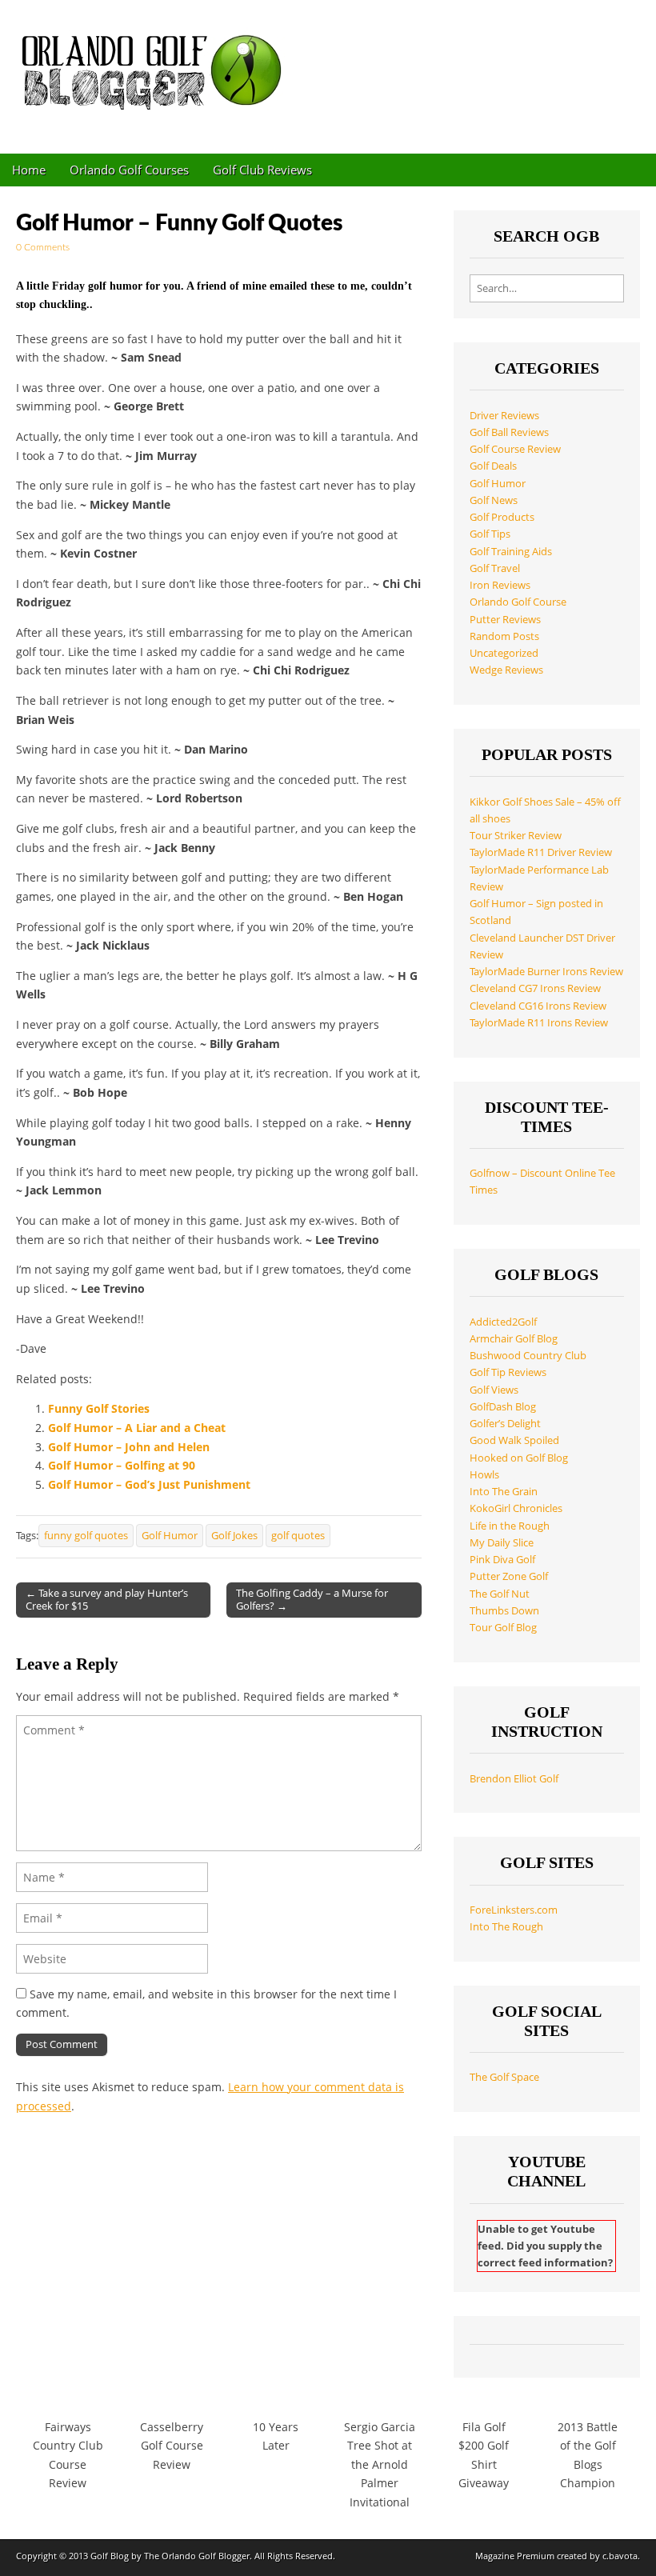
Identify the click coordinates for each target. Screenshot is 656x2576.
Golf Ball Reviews (509, 432)
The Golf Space (504, 2077)
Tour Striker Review (516, 836)
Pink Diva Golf (502, 1560)
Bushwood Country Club (528, 1356)
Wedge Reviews (506, 670)
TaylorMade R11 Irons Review (539, 1023)
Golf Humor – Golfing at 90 (122, 1465)
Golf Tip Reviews (508, 1372)
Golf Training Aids (511, 552)
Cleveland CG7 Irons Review (535, 988)
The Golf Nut (500, 1594)
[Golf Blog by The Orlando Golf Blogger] (156, 65)
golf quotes (298, 1536)
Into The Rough (506, 1927)
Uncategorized (504, 653)
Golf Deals (493, 466)
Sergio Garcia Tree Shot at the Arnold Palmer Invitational (380, 2465)
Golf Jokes (234, 1536)
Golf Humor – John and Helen (129, 1447)
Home (29, 170)
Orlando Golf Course (518, 602)
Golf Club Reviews (262, 170)
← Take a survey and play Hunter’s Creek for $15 (107, 1599)
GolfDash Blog (503, 1407)
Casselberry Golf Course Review (172, 2446)
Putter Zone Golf (509, 1576)
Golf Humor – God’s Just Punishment (149, 1484)
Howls (484, 1475)
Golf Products (502, 517)
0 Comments (43, 247)
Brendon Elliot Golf (514, 1779)
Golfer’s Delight (505, 1424)
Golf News (494, 500)
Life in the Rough (510, 1526)
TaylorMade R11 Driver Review (541, 852)
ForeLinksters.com (514, 1910)
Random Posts (504, 636)
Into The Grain (504, 1492)
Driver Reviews (504, 416)
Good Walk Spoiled (514, 1440)
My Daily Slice (502, 1543)
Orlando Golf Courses (129, 170)
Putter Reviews (505, 620)
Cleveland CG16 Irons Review (538, 1006)
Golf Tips (490, 534)
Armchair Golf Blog (514, 1339)
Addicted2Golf (503, 1322)
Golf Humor (170, 1536)
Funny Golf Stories (99, 1408)
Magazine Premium (515, 2556)
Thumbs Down (504, 1611)
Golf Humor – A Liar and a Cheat (137, 1428)
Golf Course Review (515, 449)
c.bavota (620, 2556)
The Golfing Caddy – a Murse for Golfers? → (312, 1599)
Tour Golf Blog (503, 1628)
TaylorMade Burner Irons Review (546, 972)
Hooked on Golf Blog (519, 1458)
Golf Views (494, 1390)
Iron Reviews (500, 585)
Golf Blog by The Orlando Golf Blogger (170, 2556)
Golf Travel (495, 568)
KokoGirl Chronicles (516, 1508)
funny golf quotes (86, 1536)
